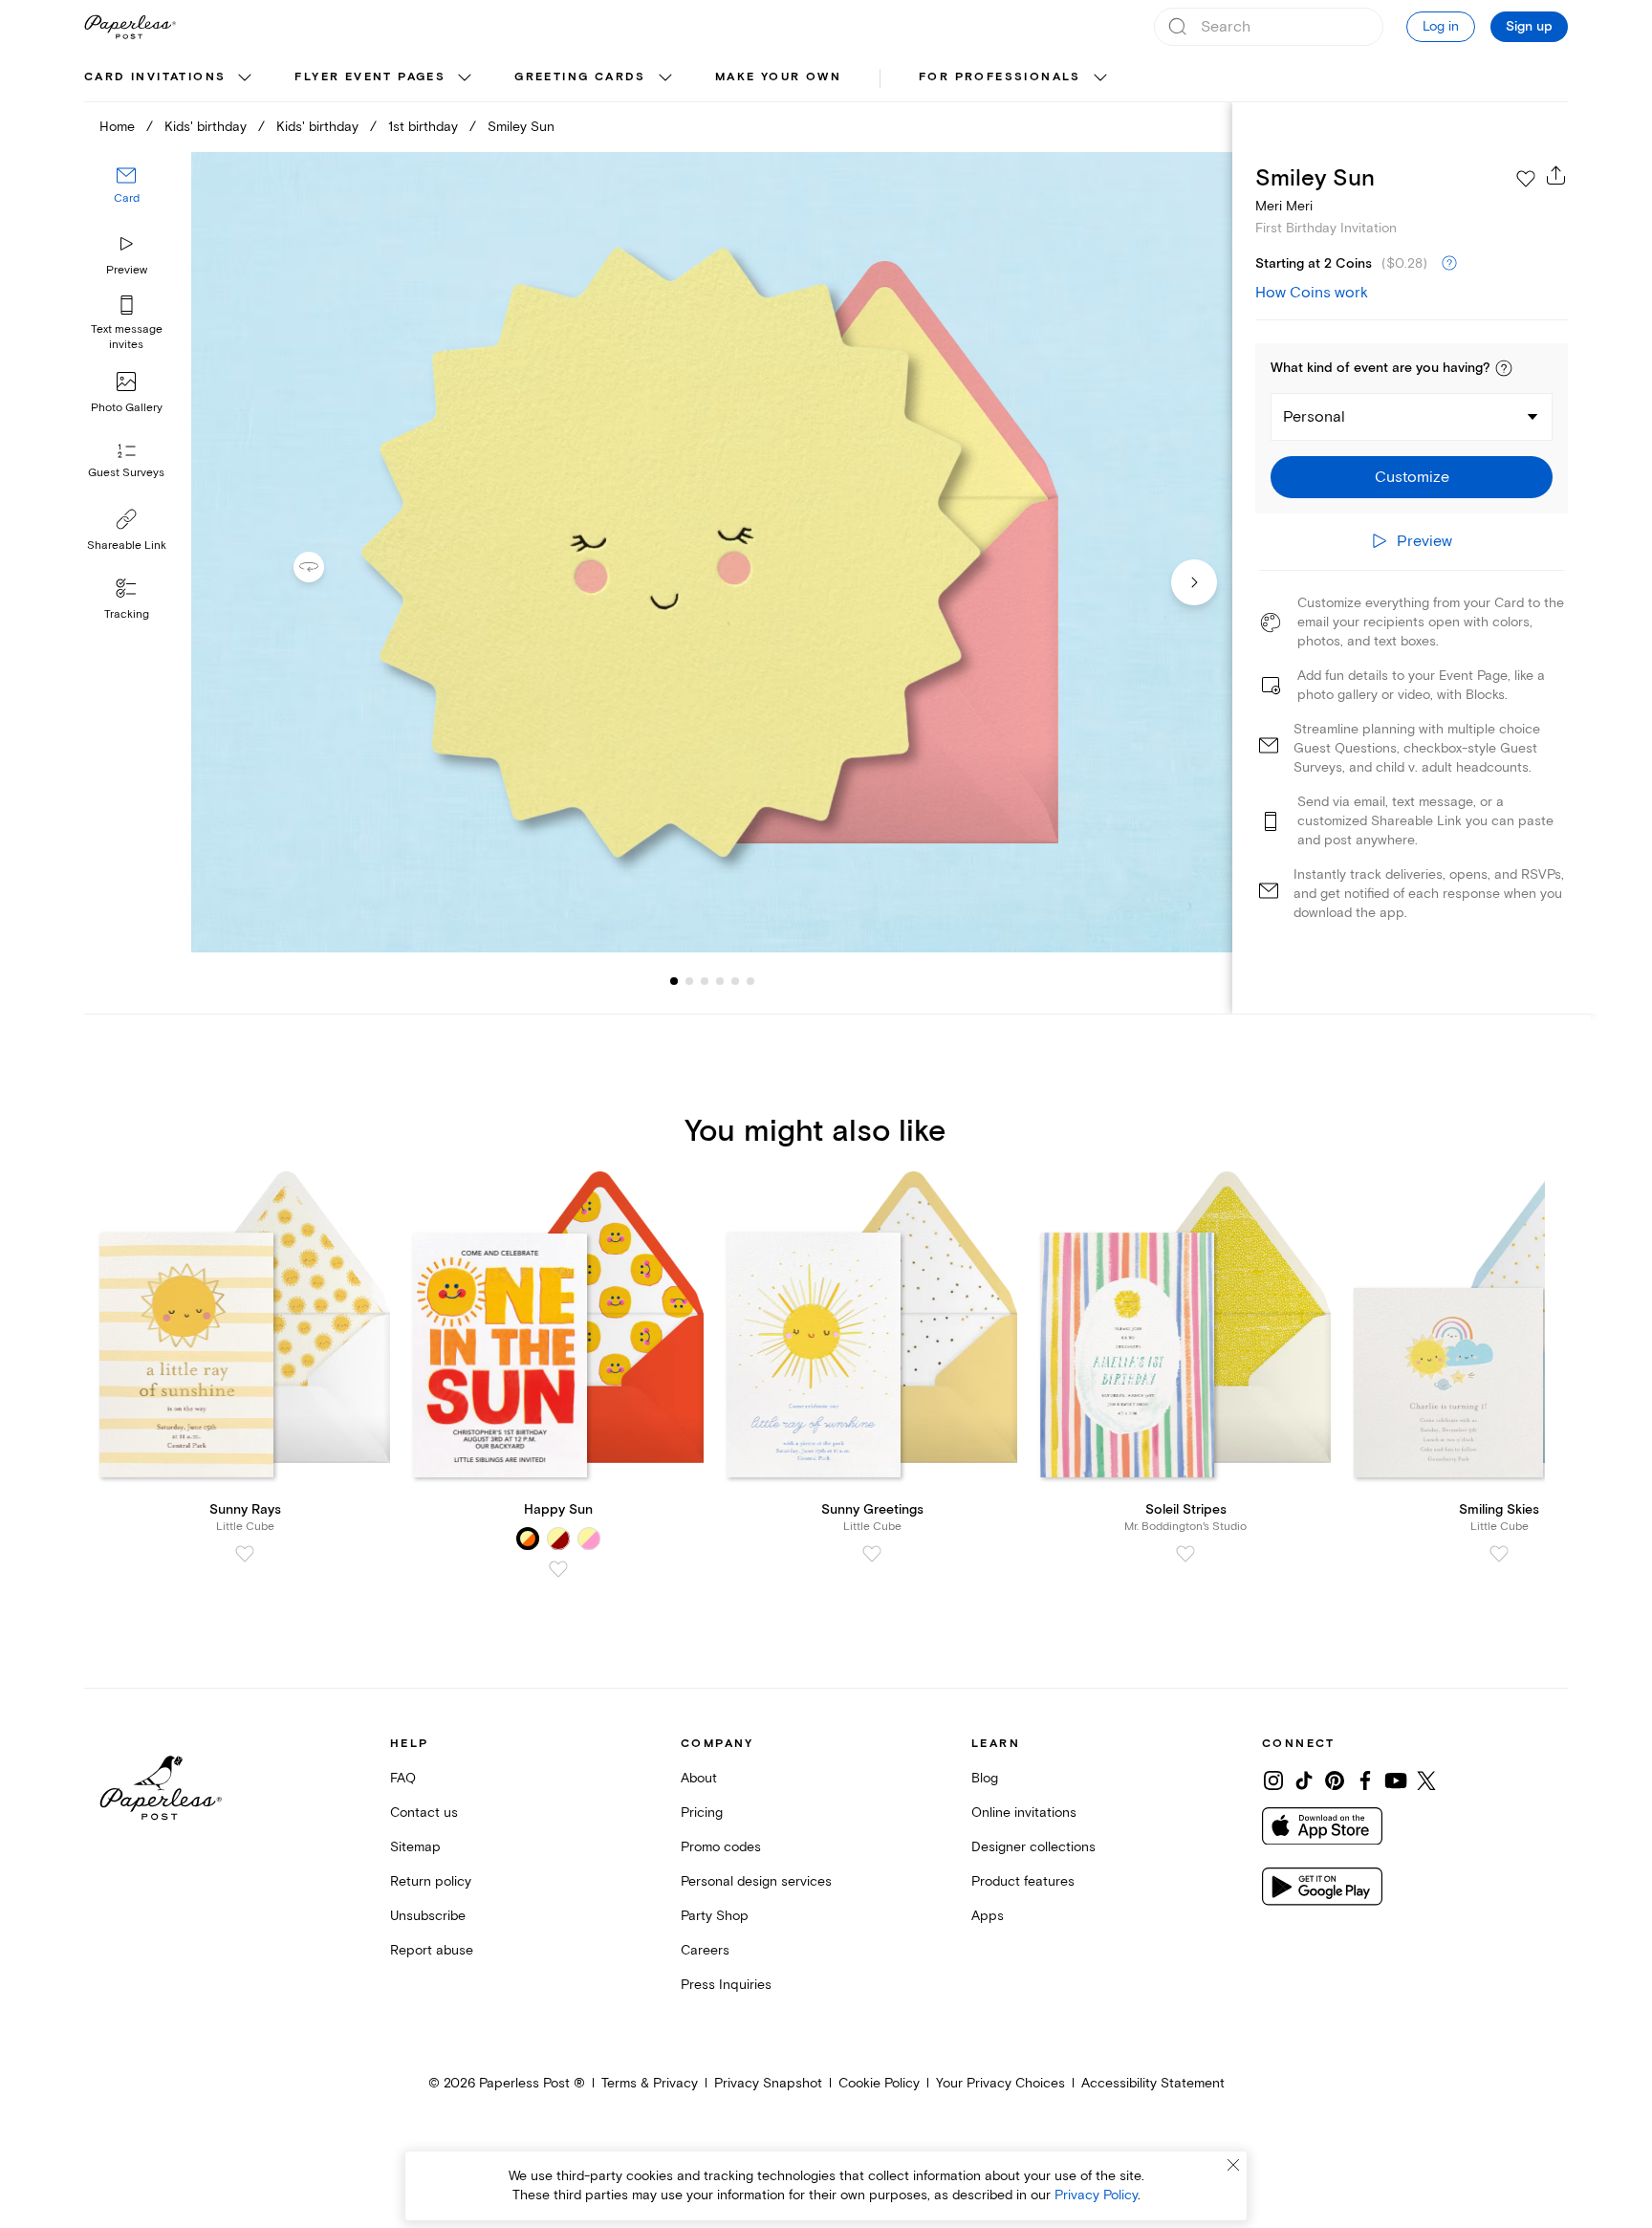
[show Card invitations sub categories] (245, 78)
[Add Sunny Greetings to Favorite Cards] (872, 1554)
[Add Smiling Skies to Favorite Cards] (1499, 1554)
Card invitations (155, 77)
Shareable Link (127, 546)
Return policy (431, 1881)
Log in (1441, 26)
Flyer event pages (370, 77)
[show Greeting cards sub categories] (665, 78)
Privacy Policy (1096, 2195)
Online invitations (1024, 1813)
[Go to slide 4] (705, 981)
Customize (1412, 477)
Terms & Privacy (650, 2083)
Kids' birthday (206, 127)
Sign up (1529, 27)
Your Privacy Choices (1000, 2083)
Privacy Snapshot (768, 2083)
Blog (985, 1778)
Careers (705, 1950)
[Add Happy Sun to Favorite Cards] (558, 1569)
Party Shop (715, 1916)
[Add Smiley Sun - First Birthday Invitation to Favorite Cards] (1526, 179)
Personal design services (756, 1881)
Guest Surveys (126, 473)
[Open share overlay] (1556, 175)
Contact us (424, 1813)
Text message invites (127, 337)
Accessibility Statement (1153, 2083)
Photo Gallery (127, 408)
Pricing (702, 1813)
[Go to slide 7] (750, 981)
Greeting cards (580, 77)
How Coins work (1312, 293)
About (699, 1778)
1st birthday (423, 127)
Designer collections (1033, 1847)
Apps (988, 1916)
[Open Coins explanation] (1449, 264)
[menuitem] (170, 78)
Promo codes (721, 1847)
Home (117, 127)
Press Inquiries (726, 1985)
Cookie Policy (879, 2083)
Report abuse (432, 1950)
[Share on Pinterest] (1335, 1780)
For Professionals (1000, 77)
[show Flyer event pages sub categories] (465, 78)
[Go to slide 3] (689, 981)
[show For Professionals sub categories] (1100, 78)
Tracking (127, 614)
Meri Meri (1284, 206)
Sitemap (415, 1847)
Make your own (778, 77)
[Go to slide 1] (674, 981)
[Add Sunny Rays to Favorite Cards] (245, 1554)
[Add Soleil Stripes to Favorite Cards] (1185, 1554)
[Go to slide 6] (735, 981)
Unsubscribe (428, 1916)
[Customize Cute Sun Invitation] (711, 552)
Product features (1023, 1881)
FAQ (403, 1778)
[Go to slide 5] (720, 981)
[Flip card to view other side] (324, 567)
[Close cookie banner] (1233, 2165)
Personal (1314, 417)
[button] (1504, 368)
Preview (127, 270)
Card (127, 198)
